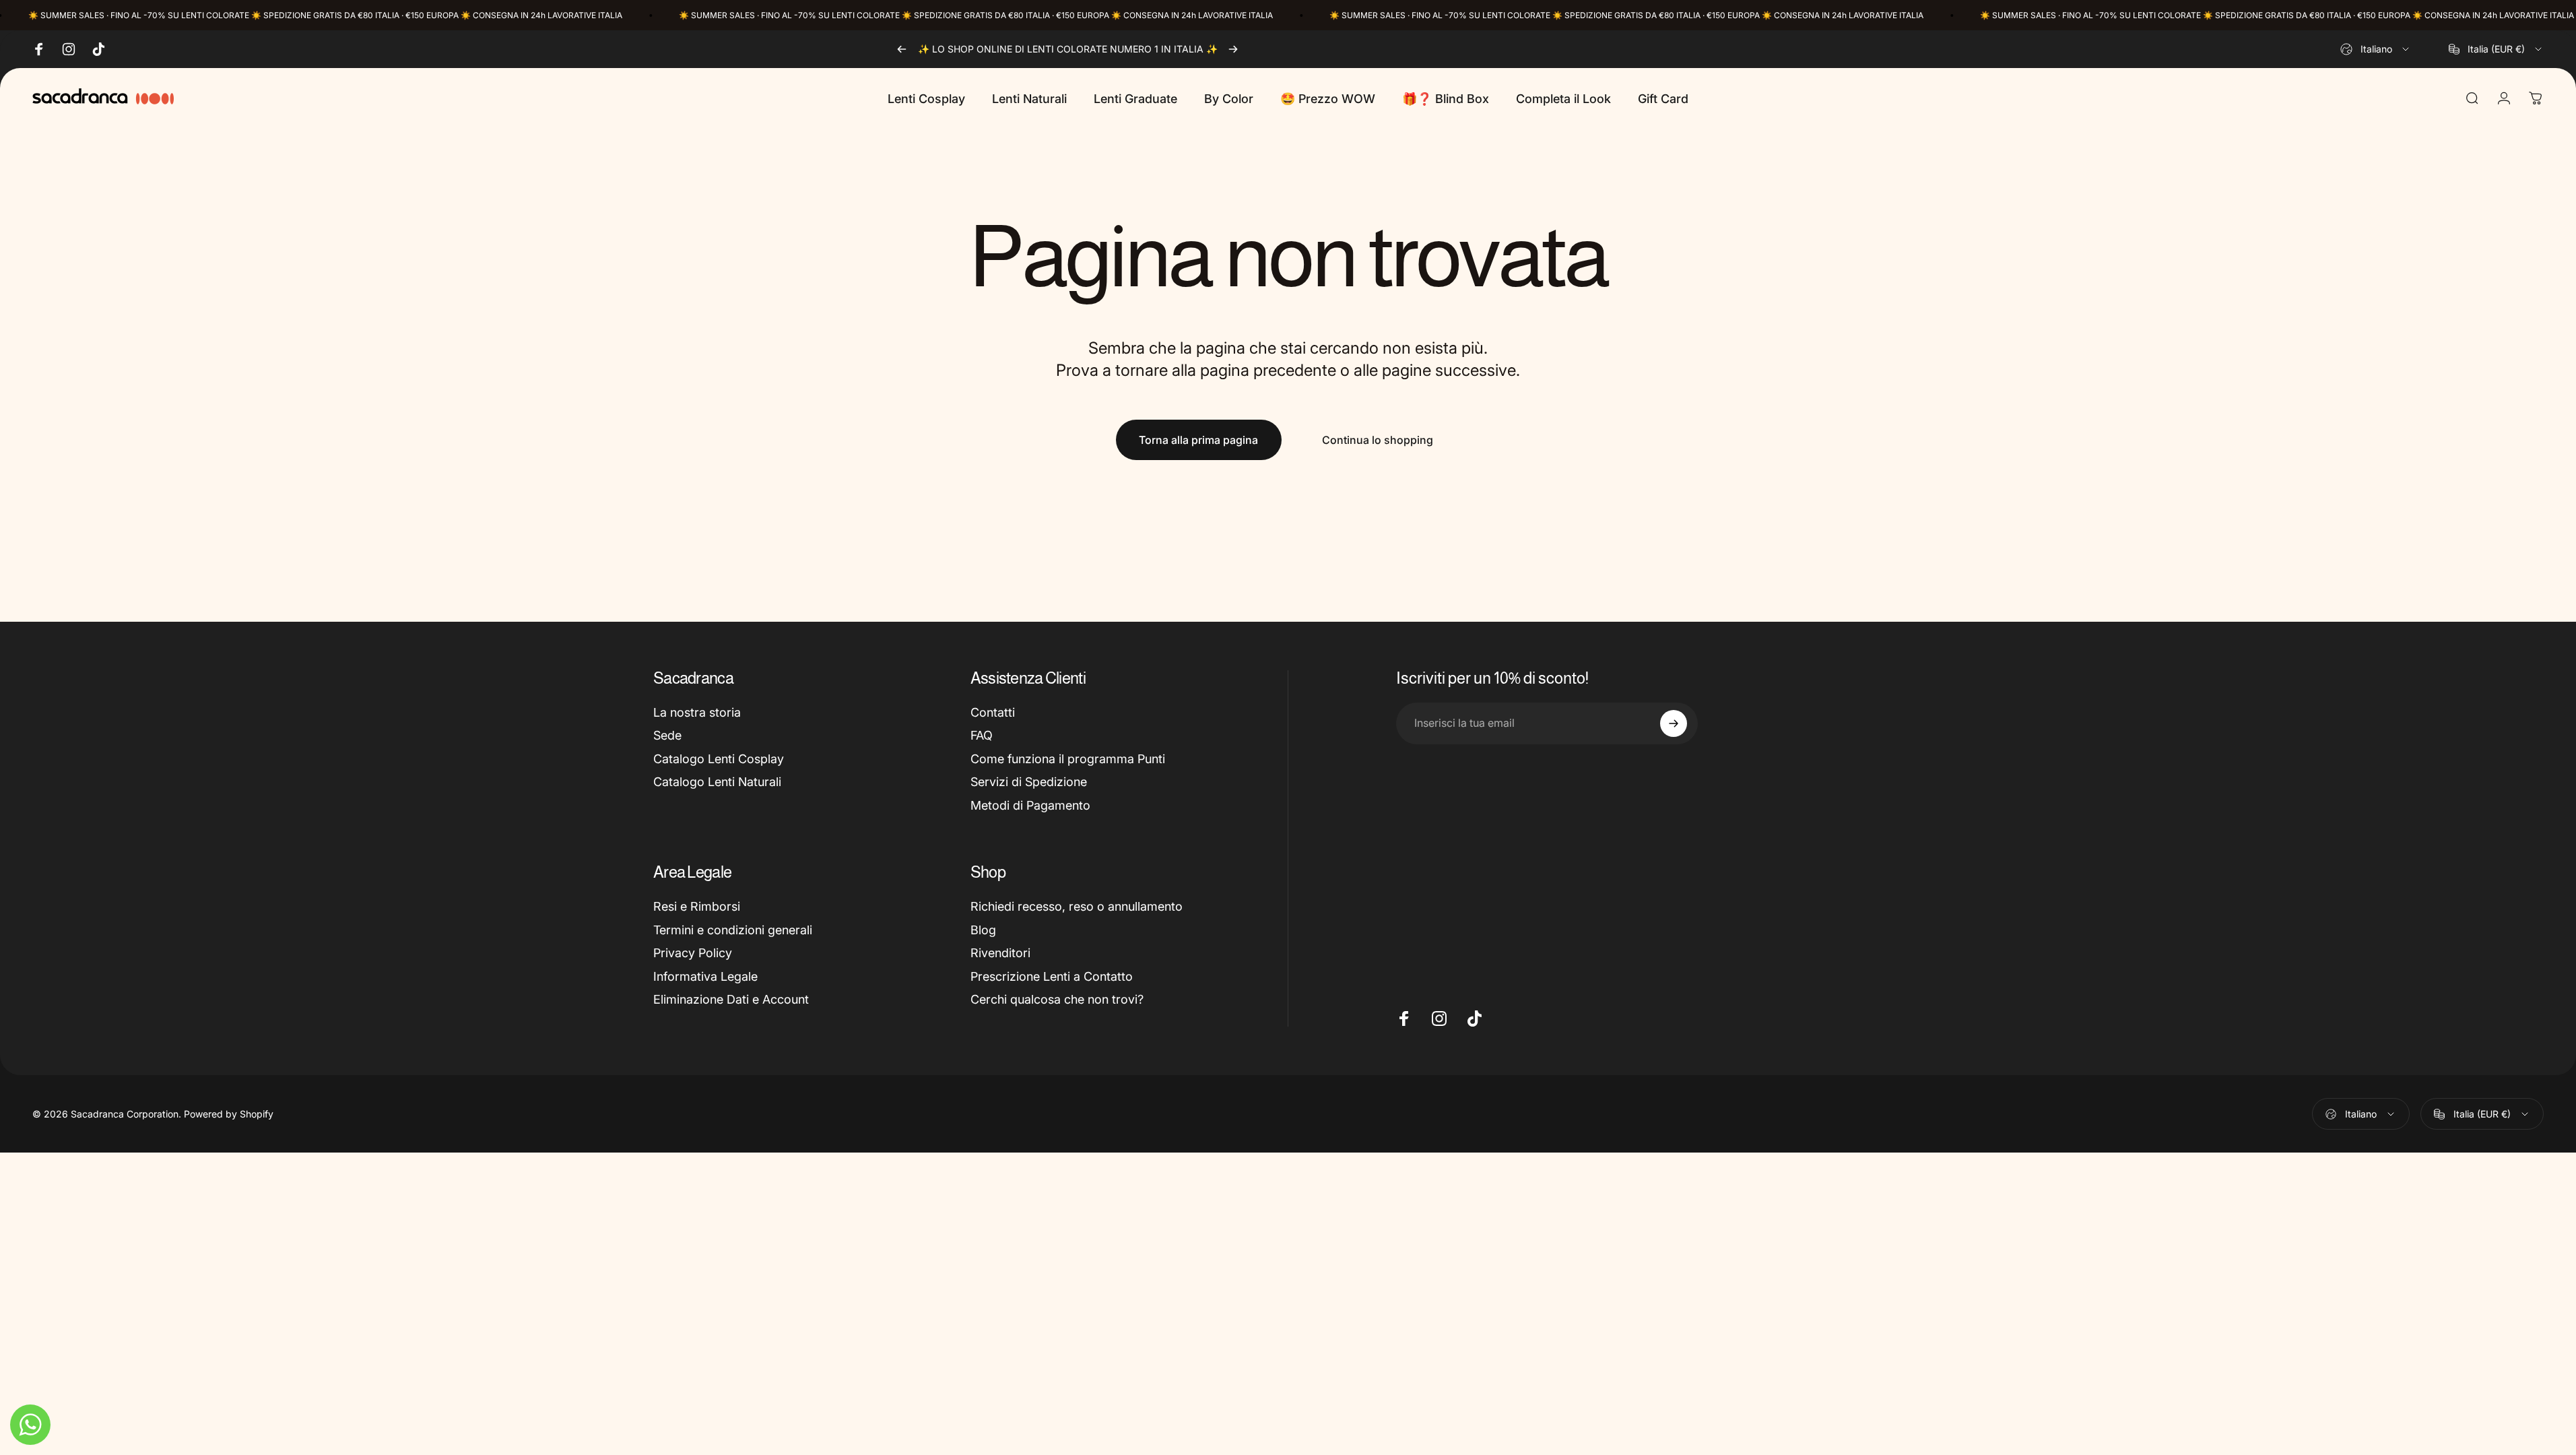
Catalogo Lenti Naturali (717, 782)
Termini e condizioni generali (733, 930)
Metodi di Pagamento (1030, 805)
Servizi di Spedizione (1029, 782)
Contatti (993, 712)
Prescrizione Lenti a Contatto (1052, 976)
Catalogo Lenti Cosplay (719, 759)
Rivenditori (1000, 953)
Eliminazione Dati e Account (731, 999)
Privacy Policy (693, 953)
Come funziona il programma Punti (1068, 759)
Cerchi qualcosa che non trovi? (1057, 999)
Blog (983, 930)
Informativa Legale (705, 976)
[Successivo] (1233, 49)
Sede (667, 735)
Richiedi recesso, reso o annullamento (1077, 906)
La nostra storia (697, 712)
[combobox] (2376, 49)
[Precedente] (902, 49)
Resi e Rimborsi (697, 906)
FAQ (982, 735)
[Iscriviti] (1674, 723)
